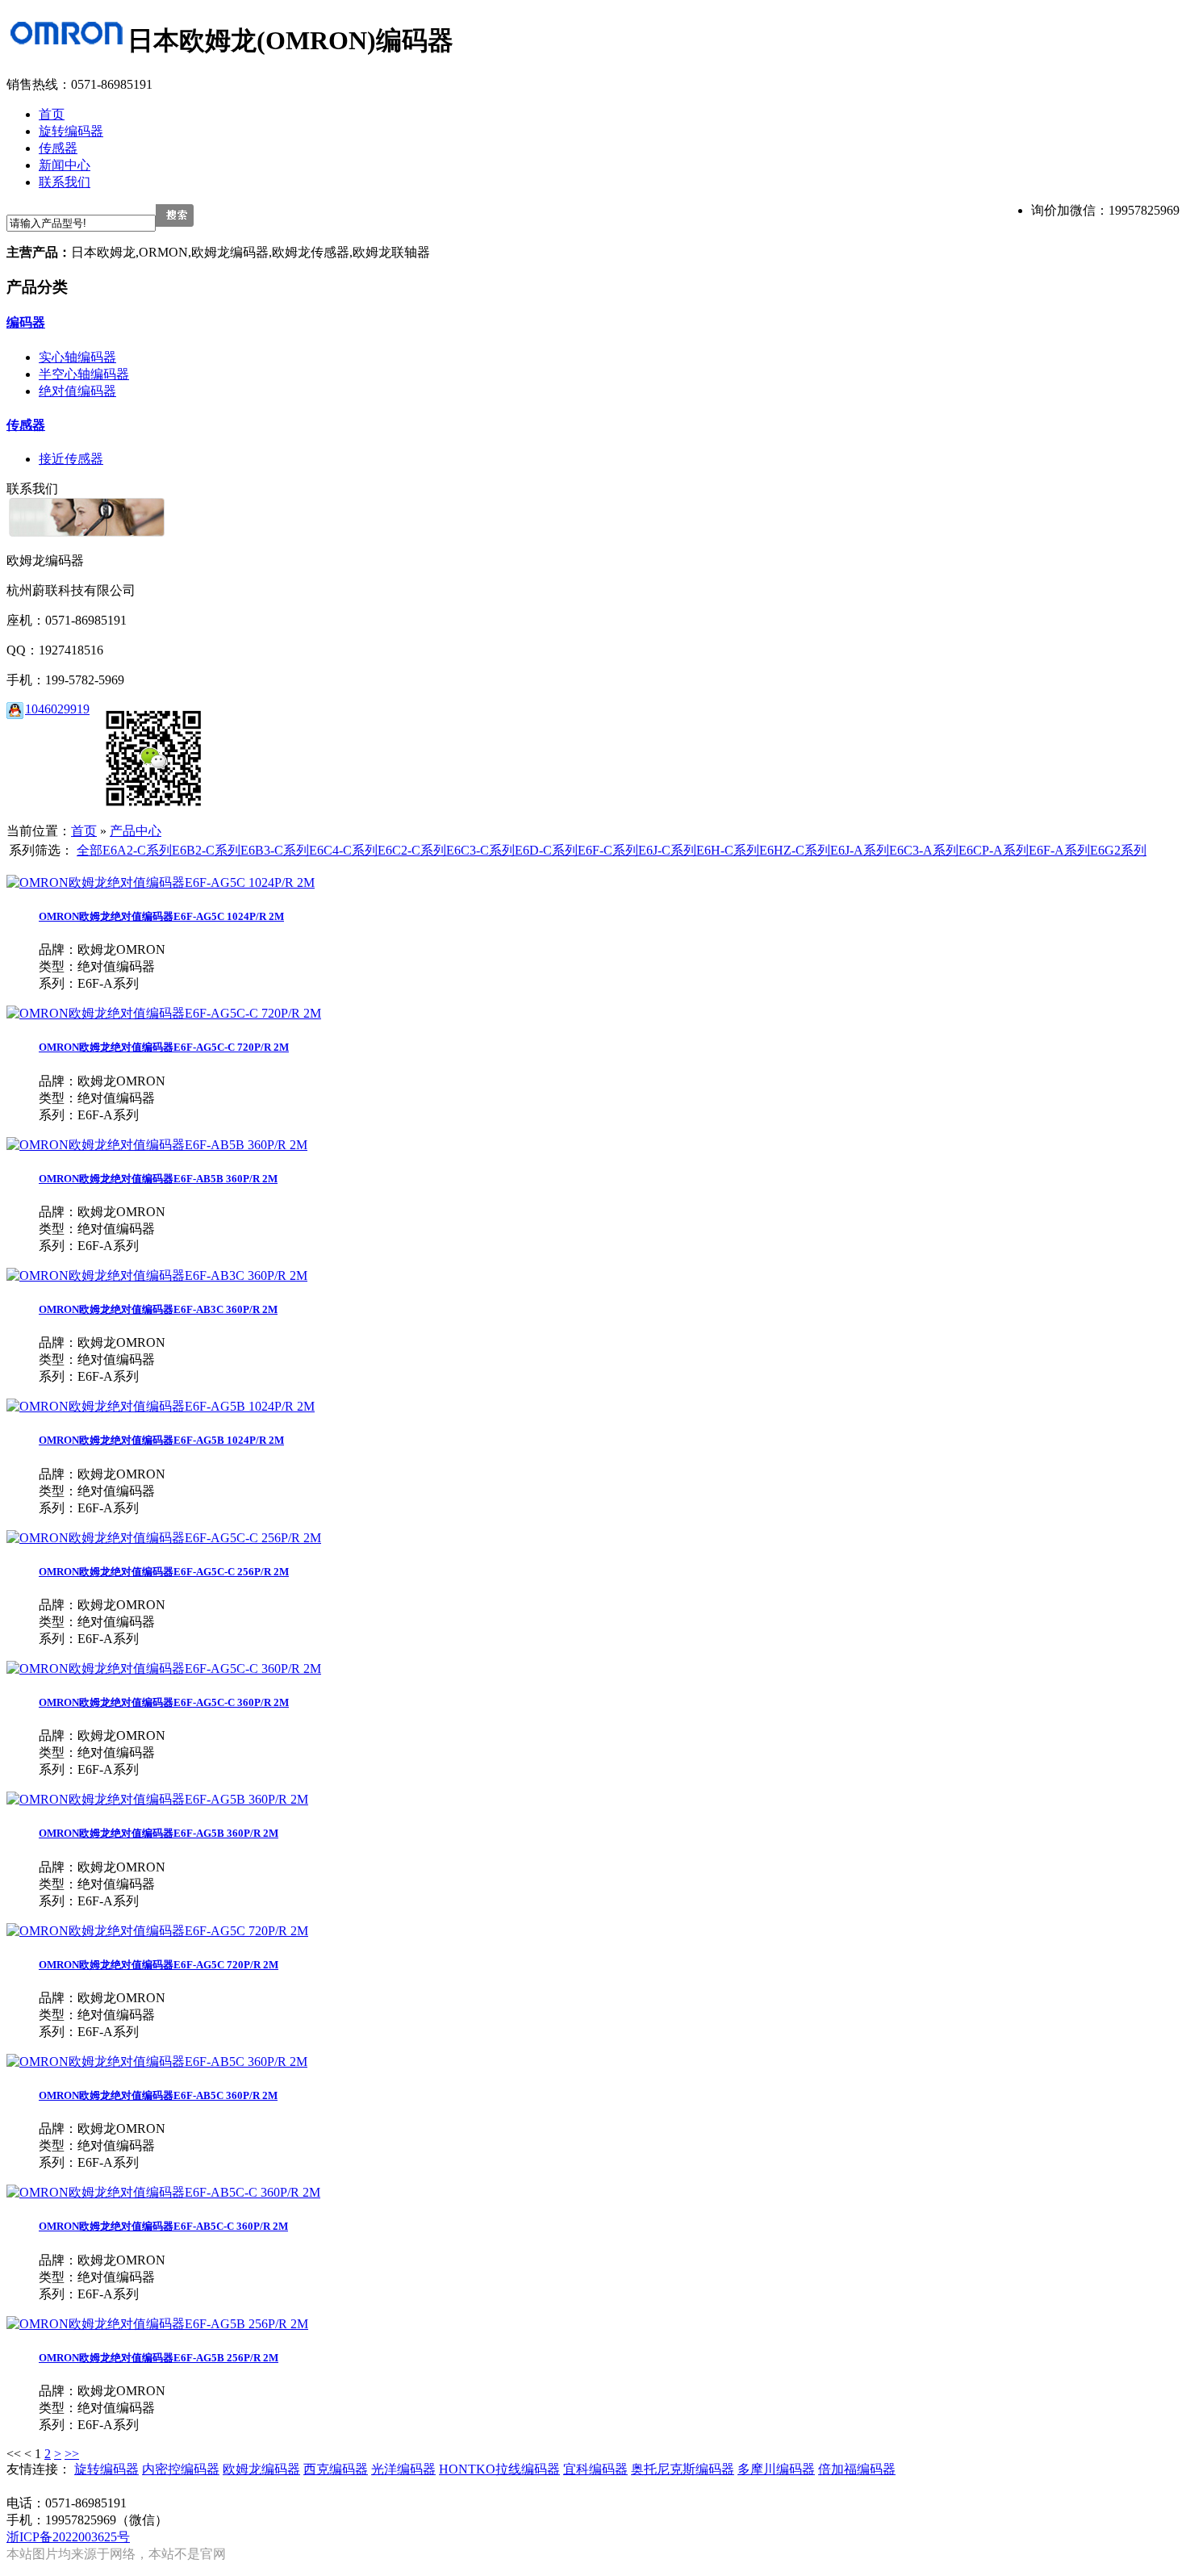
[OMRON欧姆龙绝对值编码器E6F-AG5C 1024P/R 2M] (161, 882)
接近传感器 (71, 459)
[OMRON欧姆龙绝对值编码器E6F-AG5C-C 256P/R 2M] (164, 1538)
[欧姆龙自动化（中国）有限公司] (67, 40)
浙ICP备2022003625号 (68, 2537)
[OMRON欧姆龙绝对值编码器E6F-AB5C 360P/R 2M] (157, 2062)
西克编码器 (336, 2469)
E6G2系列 (1118, 850)
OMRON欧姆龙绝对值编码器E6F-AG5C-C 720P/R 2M (164, 1047)
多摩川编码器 (776, 2469)
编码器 (26, 322)
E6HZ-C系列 (795, 850)
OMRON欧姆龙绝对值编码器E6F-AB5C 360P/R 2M (158, 2095)
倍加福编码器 (857, 2469)
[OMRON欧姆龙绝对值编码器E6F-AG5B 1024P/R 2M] (161, 1406)
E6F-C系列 (608, 850)
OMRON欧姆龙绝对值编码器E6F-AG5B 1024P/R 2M (161, 1440)
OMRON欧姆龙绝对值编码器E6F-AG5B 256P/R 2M (159, 2358)
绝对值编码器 (77, 391)
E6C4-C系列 (343, 850)
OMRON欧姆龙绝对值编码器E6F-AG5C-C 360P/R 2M (164, 1702)
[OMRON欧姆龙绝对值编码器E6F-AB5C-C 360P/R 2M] (163, 2192)
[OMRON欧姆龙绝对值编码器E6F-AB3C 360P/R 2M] (157, 1275)
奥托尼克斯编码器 (683, 2469)
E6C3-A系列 (924, 850)
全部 (90, 850)
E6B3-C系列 (275, 850)
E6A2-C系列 (137, 850)
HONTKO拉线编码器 (499, 2469)
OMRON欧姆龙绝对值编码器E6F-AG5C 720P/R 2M (159, 1965)
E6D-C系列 (546, 850)
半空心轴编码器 (84, 374)
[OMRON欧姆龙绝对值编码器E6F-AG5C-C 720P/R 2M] (164, 1013)
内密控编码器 (181, 2469)
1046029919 (57, 709)
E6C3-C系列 (480, 850)
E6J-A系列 (860, 850)
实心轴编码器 (77, 357)
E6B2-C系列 (206, 850)
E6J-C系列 (667, 850)
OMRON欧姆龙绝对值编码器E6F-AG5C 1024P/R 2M (161, 916)
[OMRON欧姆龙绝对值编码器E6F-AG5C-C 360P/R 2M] (164, 1669)
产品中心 (136, 831)
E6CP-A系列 (994, 850)
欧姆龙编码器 (261, 2469)
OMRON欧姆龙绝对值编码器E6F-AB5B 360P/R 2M (158, 1179)
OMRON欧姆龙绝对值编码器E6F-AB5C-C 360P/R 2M (163, 2226)
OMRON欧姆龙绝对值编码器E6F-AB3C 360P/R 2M (158, 1309)
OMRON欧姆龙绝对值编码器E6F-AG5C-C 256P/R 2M (164, 1572)
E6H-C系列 (728, 850)
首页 (84, 831)
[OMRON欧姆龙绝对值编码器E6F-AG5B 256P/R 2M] (157, 2324)
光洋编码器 (403, 2469)
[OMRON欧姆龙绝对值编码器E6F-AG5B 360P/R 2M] (157, 1799)
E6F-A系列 (1059, 850)
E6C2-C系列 (412, 850)
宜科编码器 (595, 2469)
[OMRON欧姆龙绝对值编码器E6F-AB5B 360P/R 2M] (157, 1145)
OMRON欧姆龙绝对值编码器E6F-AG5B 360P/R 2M (159, 1833)
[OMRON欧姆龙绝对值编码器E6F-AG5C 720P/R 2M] (157, 1931)
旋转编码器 (106, 2469)
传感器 (26, 425)
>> (72, 2454)
